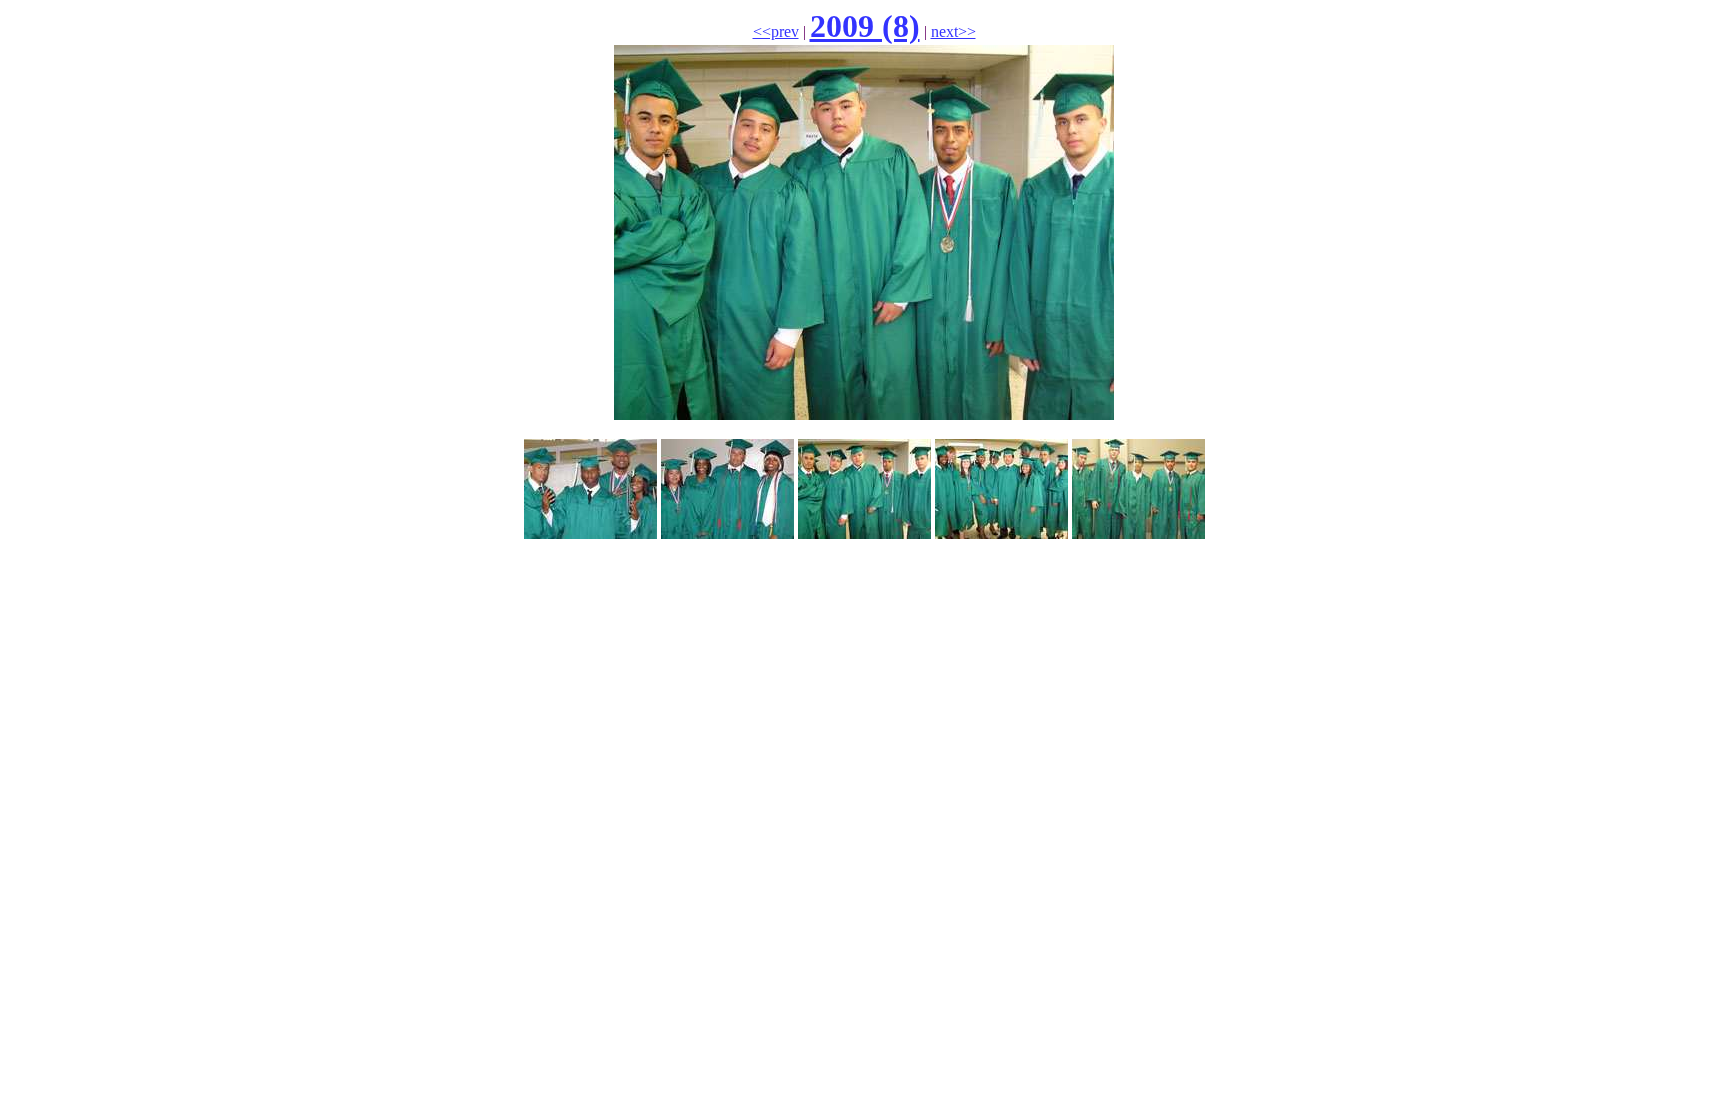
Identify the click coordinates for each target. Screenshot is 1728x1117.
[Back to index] (864, 533)
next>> (953, 31)
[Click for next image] (864, 414)
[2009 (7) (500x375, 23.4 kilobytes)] (727, 533)
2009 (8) (865, 26)
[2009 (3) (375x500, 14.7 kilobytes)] (1138, 533)
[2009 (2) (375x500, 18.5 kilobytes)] (1001, 533)
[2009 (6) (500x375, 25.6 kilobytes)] (590, 533)
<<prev (776, 31)
